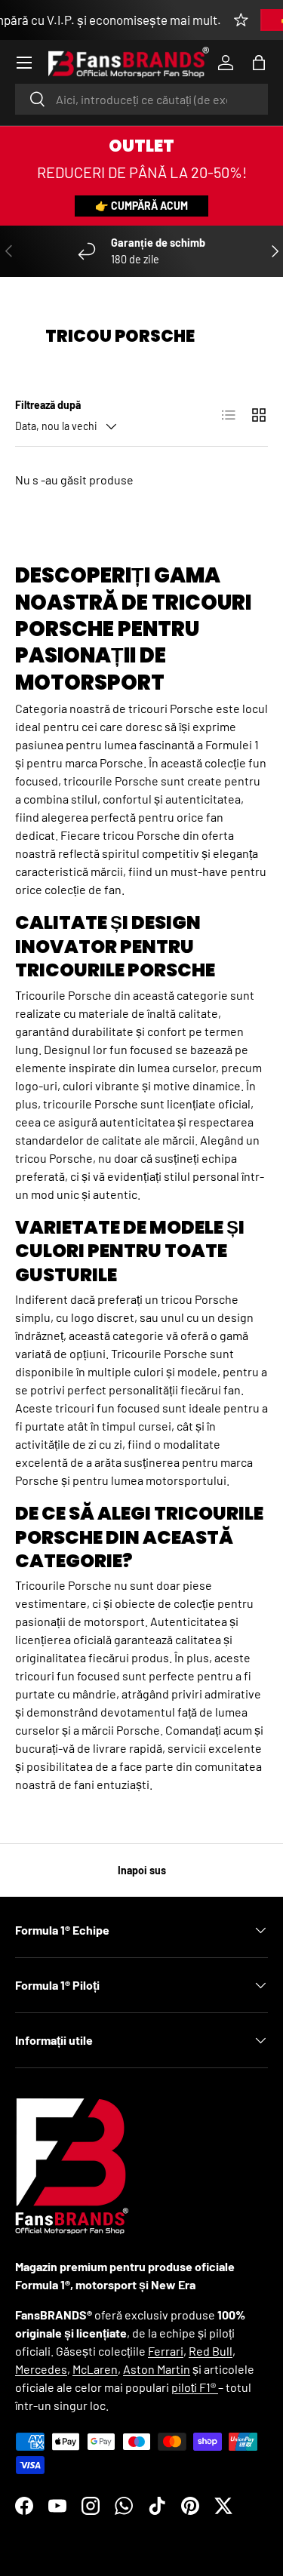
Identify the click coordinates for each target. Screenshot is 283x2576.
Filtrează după (48, 405)
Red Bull (211, 2351)
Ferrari (166, 2351)
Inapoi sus (142, 1870)
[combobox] (141, 99)
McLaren (95, 2369)
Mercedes (41, 2369)
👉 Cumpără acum (141, 206)
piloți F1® (195, 2387)
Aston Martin (157, 2369)
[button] (259, 63)
